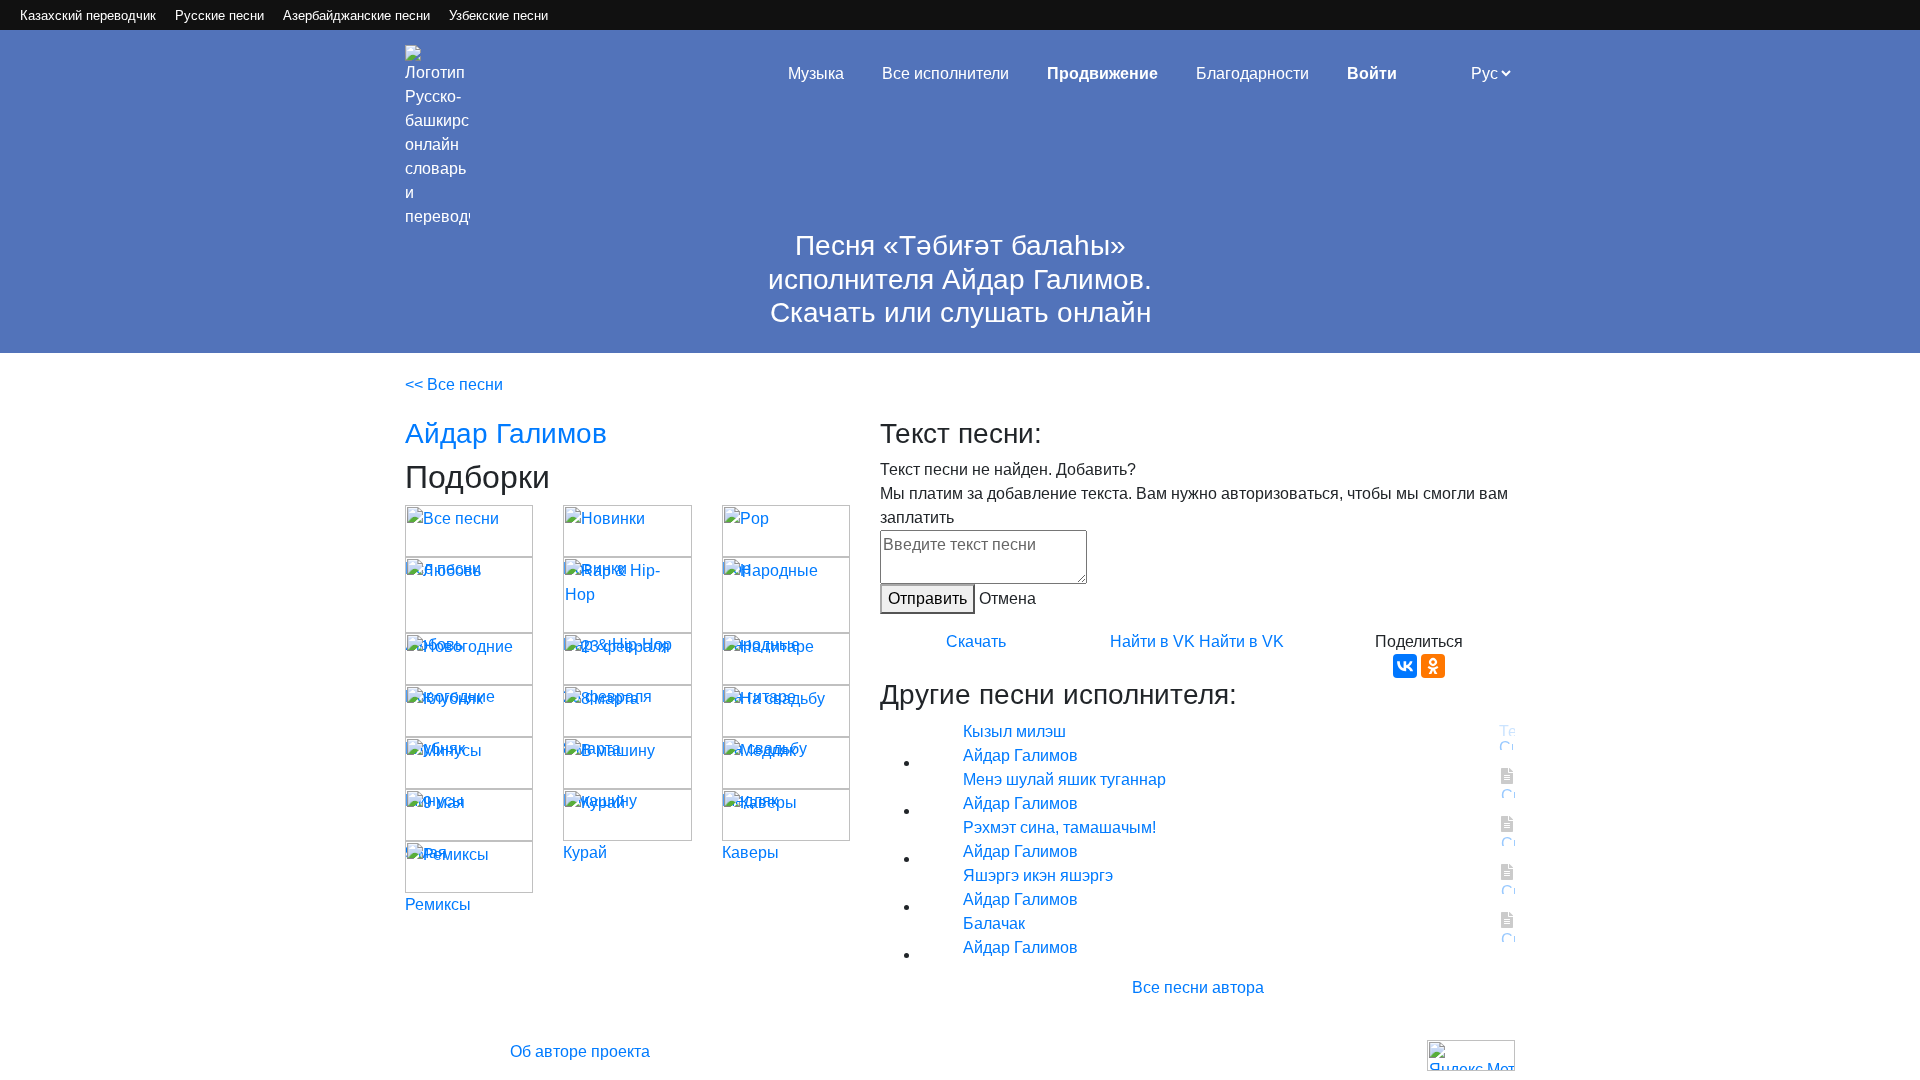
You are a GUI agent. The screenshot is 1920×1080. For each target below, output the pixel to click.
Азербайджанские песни (356, 15)
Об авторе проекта (580, 1051)
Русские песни (219, 15)
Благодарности (1252, 73)
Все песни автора (1198, 987)
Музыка (816, 73)
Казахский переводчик (88, 15)
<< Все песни (454, 384)
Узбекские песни (498, 15)
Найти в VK (1152, 641)
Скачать (976, 641)
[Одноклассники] (1433, 666)
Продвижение (1102, 73)
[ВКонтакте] (1405, 666)
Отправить (927, 598)
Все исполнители (945, 73)
